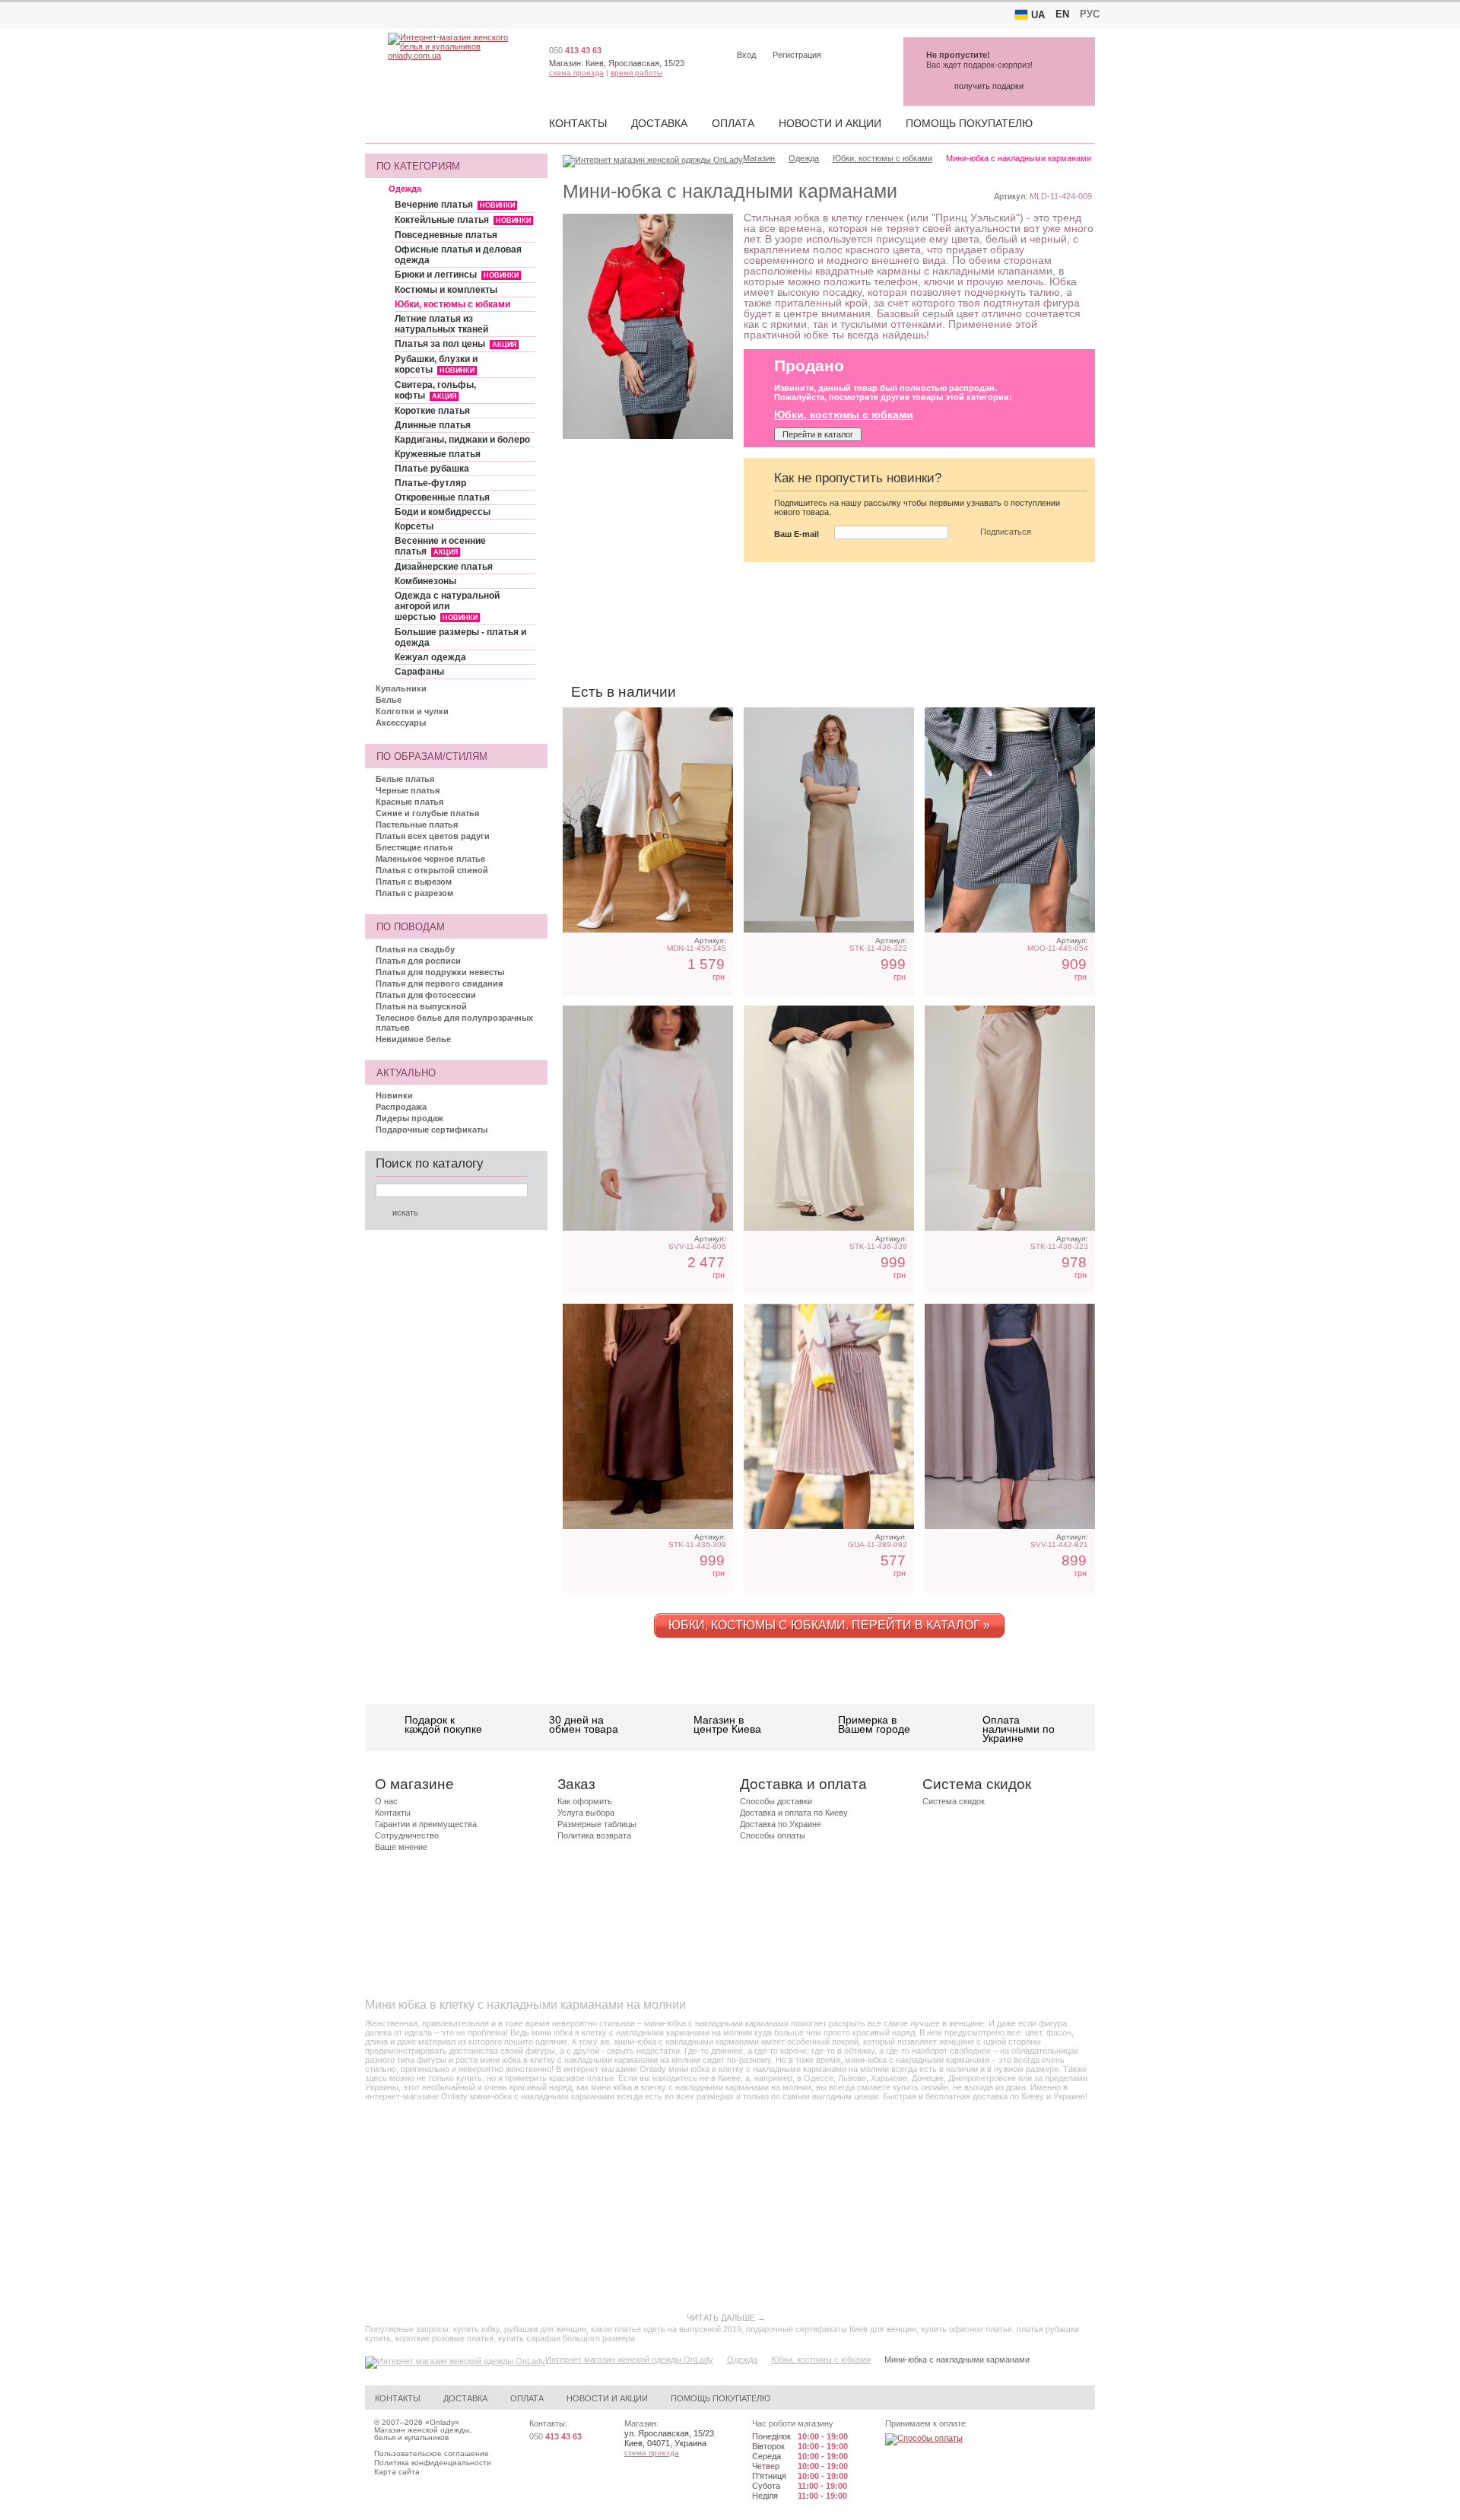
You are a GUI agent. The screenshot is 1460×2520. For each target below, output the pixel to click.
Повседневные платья (446, 235)
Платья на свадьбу (415, 949)
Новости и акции (830, 123)
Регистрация (797, 55)
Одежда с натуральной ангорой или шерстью (447, 606)
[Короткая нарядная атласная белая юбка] (648, 820)
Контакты (578, 123)
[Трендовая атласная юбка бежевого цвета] (829, 820)
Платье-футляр (430, 483)
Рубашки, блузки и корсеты (436, 364)
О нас (386, 1801)
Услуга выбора (586, 1813)
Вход (746, 55)
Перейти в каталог (818, 434)
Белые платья (405, 779)
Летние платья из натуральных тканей (441, 324)
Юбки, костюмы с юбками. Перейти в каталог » (829, 1625)
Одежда (405, 189)
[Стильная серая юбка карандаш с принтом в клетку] (1010, 820)
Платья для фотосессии (426, 995)
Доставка (659, 123)
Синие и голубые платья (427, 813)
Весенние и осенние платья (440, 546)
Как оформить (585, 1801)
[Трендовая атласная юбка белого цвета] (829, 1118)
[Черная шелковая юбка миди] (1010, 1416)
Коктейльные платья (463, 220)
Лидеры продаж (409, 1118)
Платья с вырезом (414, 882)
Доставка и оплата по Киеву (794, 1813)
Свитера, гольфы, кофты (435, 390)
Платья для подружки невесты (440, 972)
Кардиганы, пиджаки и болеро (462, 440)
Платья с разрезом (414, 893)
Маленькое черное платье (430, 859)
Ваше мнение (401, 1847)
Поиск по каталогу (430, 1163)
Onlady (442, 2422)
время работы (636, 73)
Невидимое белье (413, 1039)
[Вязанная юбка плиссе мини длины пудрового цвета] (829, 1416)
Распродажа (401, 1107)
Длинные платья (433, 425)
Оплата (733, 123)
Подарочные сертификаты (432, 1130)
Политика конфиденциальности (433, 2463)
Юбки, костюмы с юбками (452, 304)
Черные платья (408, 790)
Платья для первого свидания (439, 984)
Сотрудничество (407, 1835)
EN (1062, 14)
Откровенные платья (442, 497)
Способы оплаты (773, 1835)
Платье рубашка (432, 469)
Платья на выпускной (421, 1006)
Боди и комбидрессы (443, 512)
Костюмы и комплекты (446, 290)
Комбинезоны (425, 581)
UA (1038, 15)
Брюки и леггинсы (457, 275)
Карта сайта (397, 2472)
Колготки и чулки (412, 711)
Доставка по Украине (781, 1824)
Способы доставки (776, 1801)
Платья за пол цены (455, 344)
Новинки (394, 1095)
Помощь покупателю (969, 123)
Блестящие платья (414, 847)
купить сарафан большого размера (567, 2338)
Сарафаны (419, 672)
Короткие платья (432, 411)
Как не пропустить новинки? (858, 478)
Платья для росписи (418, 961)
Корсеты (414, 526)
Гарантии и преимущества (426, 1824)
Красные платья (409, 802)
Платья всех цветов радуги (433, 836)
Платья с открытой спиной (432, 870)
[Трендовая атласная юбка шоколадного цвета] (648, 1416)
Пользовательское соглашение (432, 2453)
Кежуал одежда (430, 657)
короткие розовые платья (444, 2338)
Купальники (401, 688)
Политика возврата (594, 1835)
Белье (389, 700)
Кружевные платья (438, 454)
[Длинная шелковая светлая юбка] (1010, 1118)
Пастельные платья (417, 825)
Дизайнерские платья (444, 567)
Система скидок (954, 1801)
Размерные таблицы (597, 1824)
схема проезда (576, 73)
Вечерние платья (455, 205)
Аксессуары (401, 723)
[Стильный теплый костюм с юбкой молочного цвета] (648, 1118)
